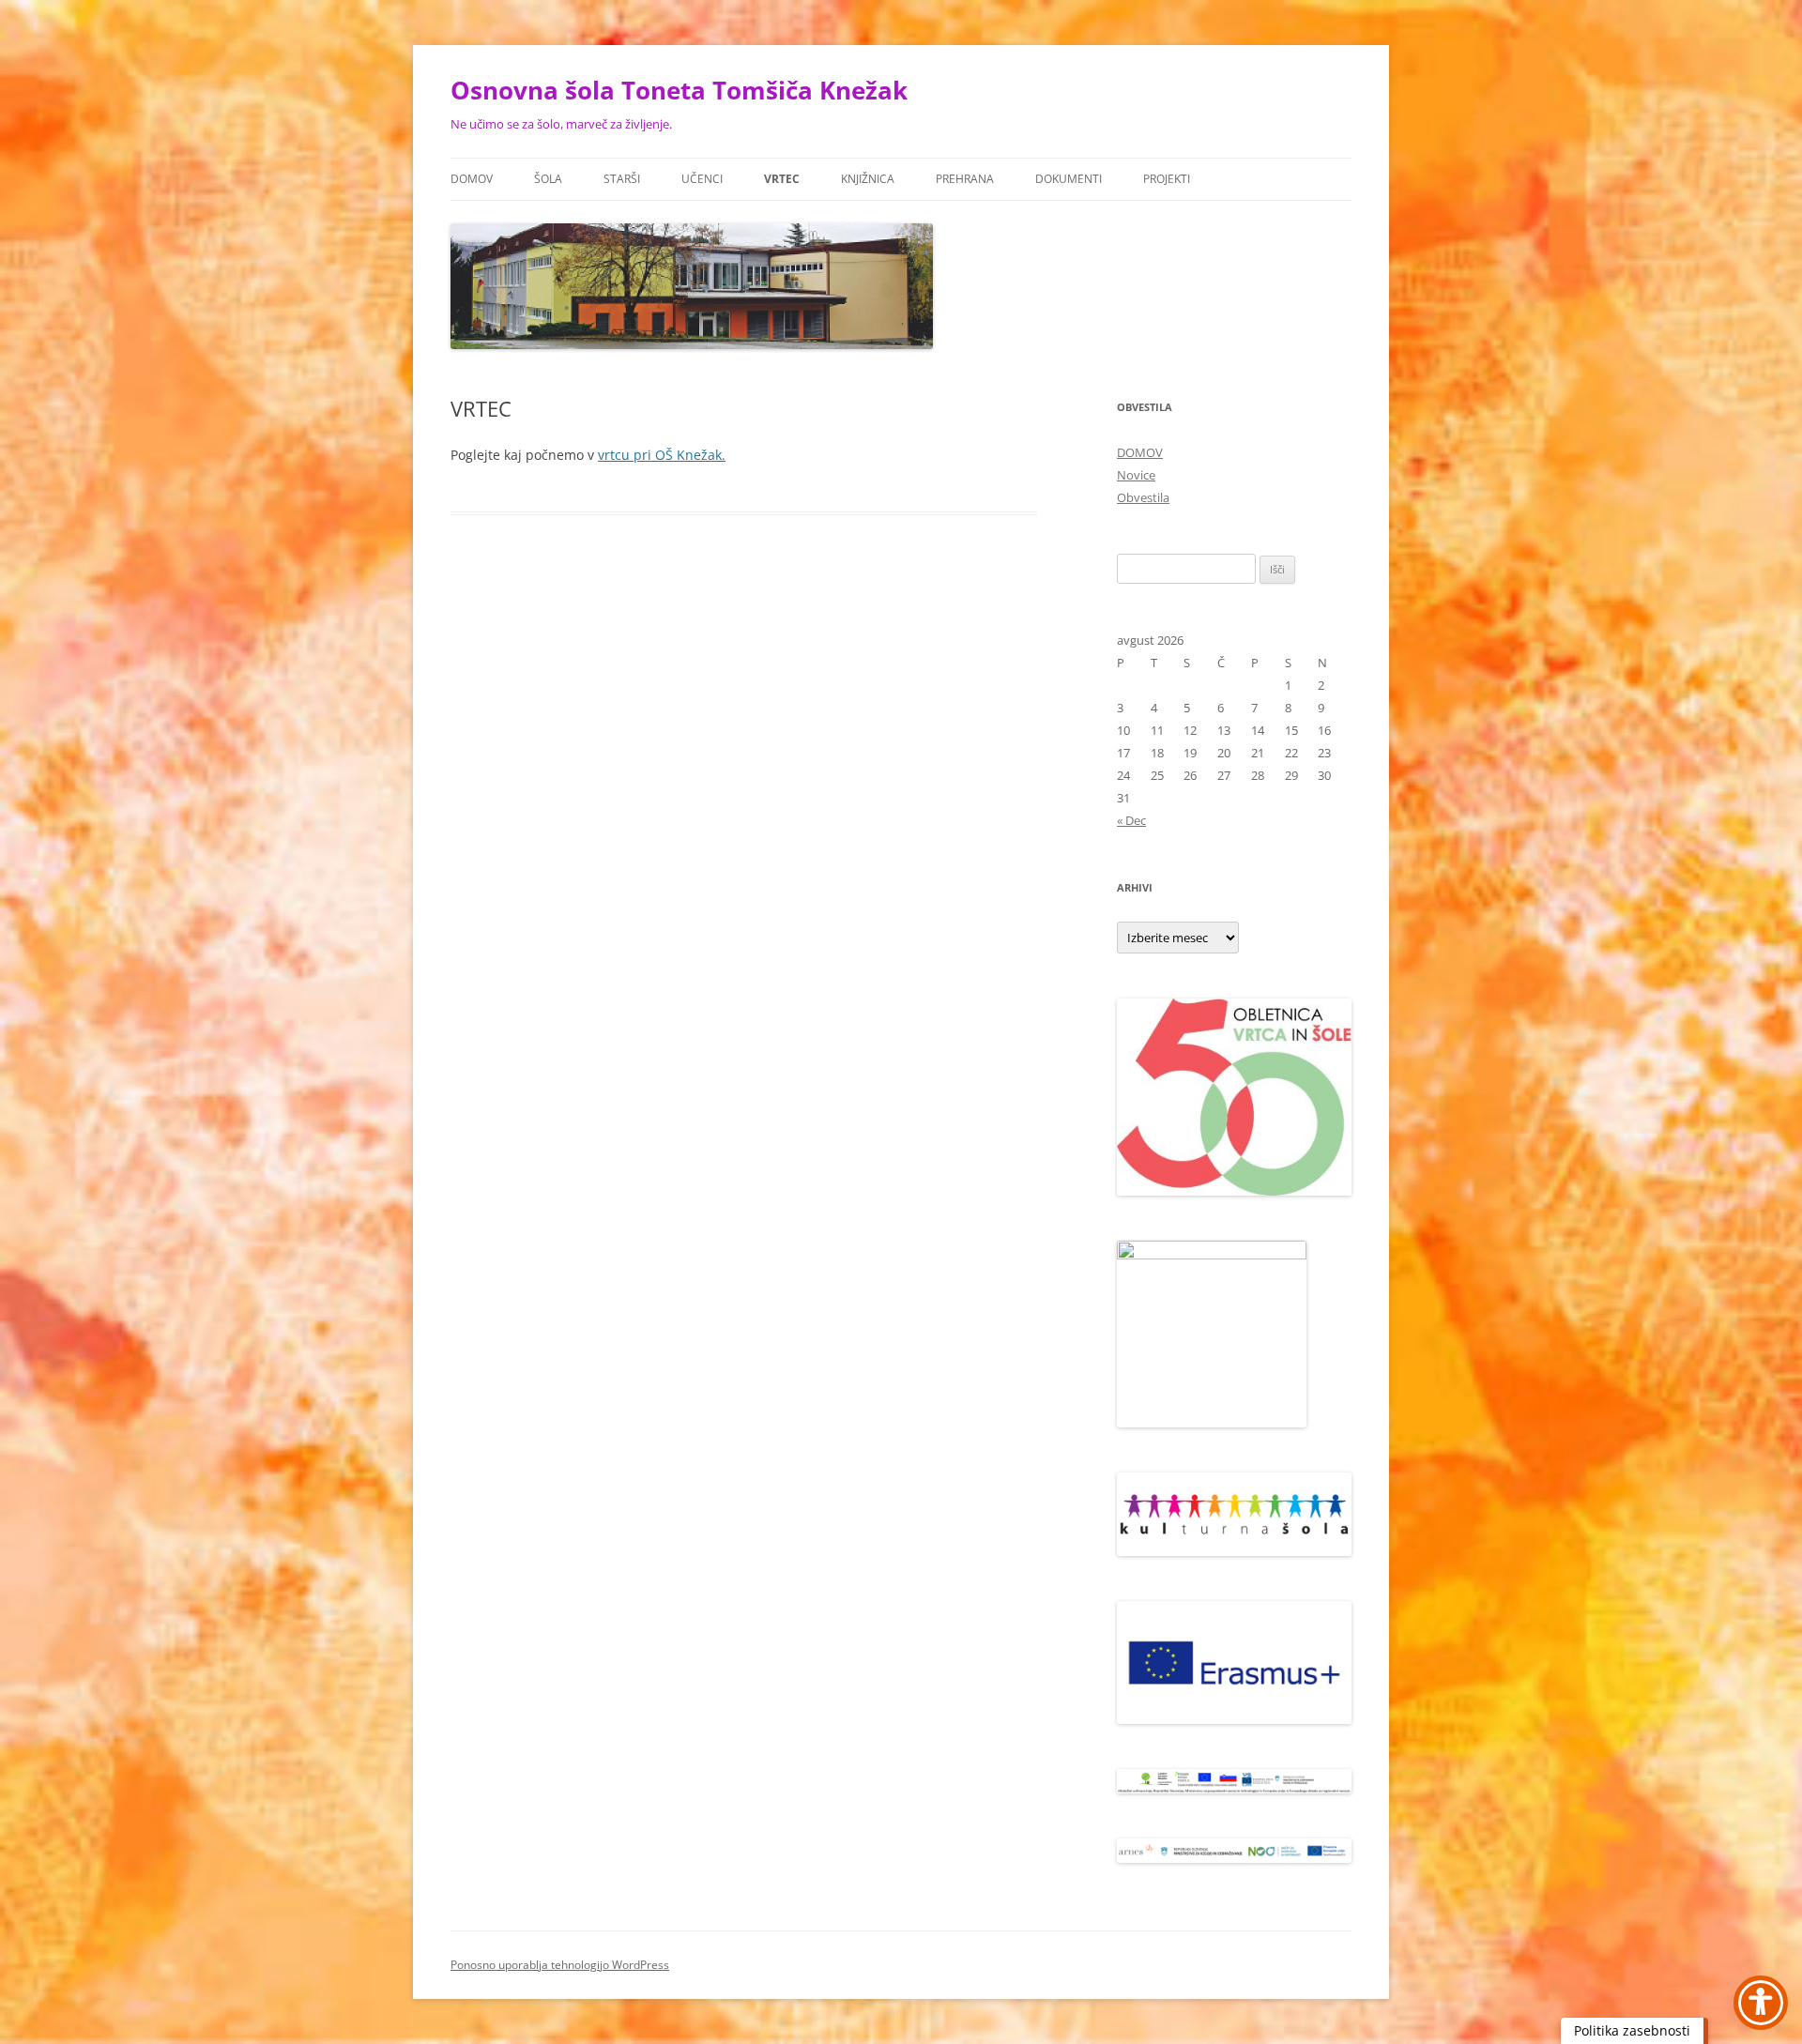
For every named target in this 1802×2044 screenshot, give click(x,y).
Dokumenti (1069, 179)
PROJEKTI (1167, 179)
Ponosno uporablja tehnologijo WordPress (560, 1965)
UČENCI (702, 179)
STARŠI (622, 179)
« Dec (1131, 820)
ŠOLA (548, 179)
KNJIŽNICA (868, 179)
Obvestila (1143, 497)
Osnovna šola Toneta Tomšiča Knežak (679, 90)
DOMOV (472, 179)
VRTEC (782, 179)
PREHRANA (965, 179)
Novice (1136, 475)
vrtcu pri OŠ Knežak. (662, 455)
